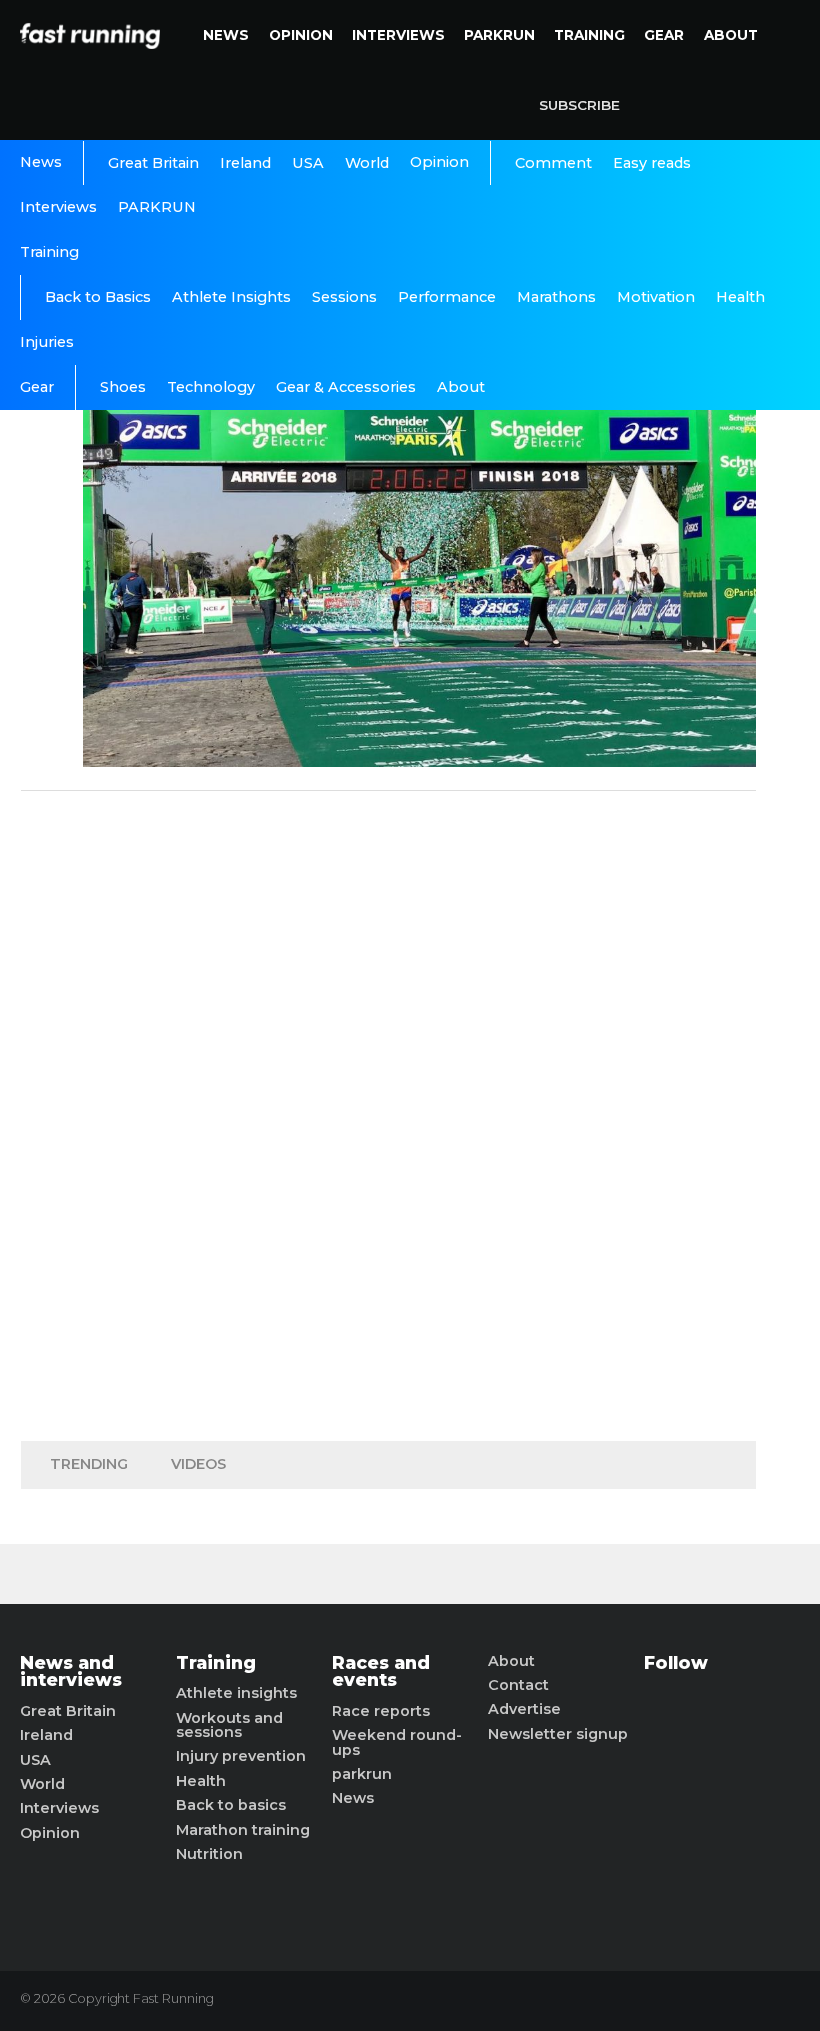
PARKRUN (499, 35)
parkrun (362, 1774)
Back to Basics (98, 297)
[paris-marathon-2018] (419, 761)
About (731, 35)
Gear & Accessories (346, 387)
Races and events (381, 1671)
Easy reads (652, 163)
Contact (518, 1685)
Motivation (656, 297)
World (367, 163)
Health (740, 297)
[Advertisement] (389, 1111)
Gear (664, 35)
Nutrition (209, 1854)
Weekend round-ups (397, 1742)
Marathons (556, 297)
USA (308, 163)
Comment (553, 163)
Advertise (524, 1709)
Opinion (301, 35)
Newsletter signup (558, 1734)
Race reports (381, 1711)
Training (589, 35)
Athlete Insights (231, 297)
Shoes (123, 387)
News (226, 35)
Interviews (398, 35)
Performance (447, 297)
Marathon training (243, 1830)
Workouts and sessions (229, 1725)
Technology (211, 387)
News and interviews (71, 1671)
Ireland (245, 163)
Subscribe (579, 105)
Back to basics (231, 1805)
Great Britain (153, 163)
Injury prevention (241, 1756)
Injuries (47, 342)
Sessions (344, 297)
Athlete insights (236, 1693)
